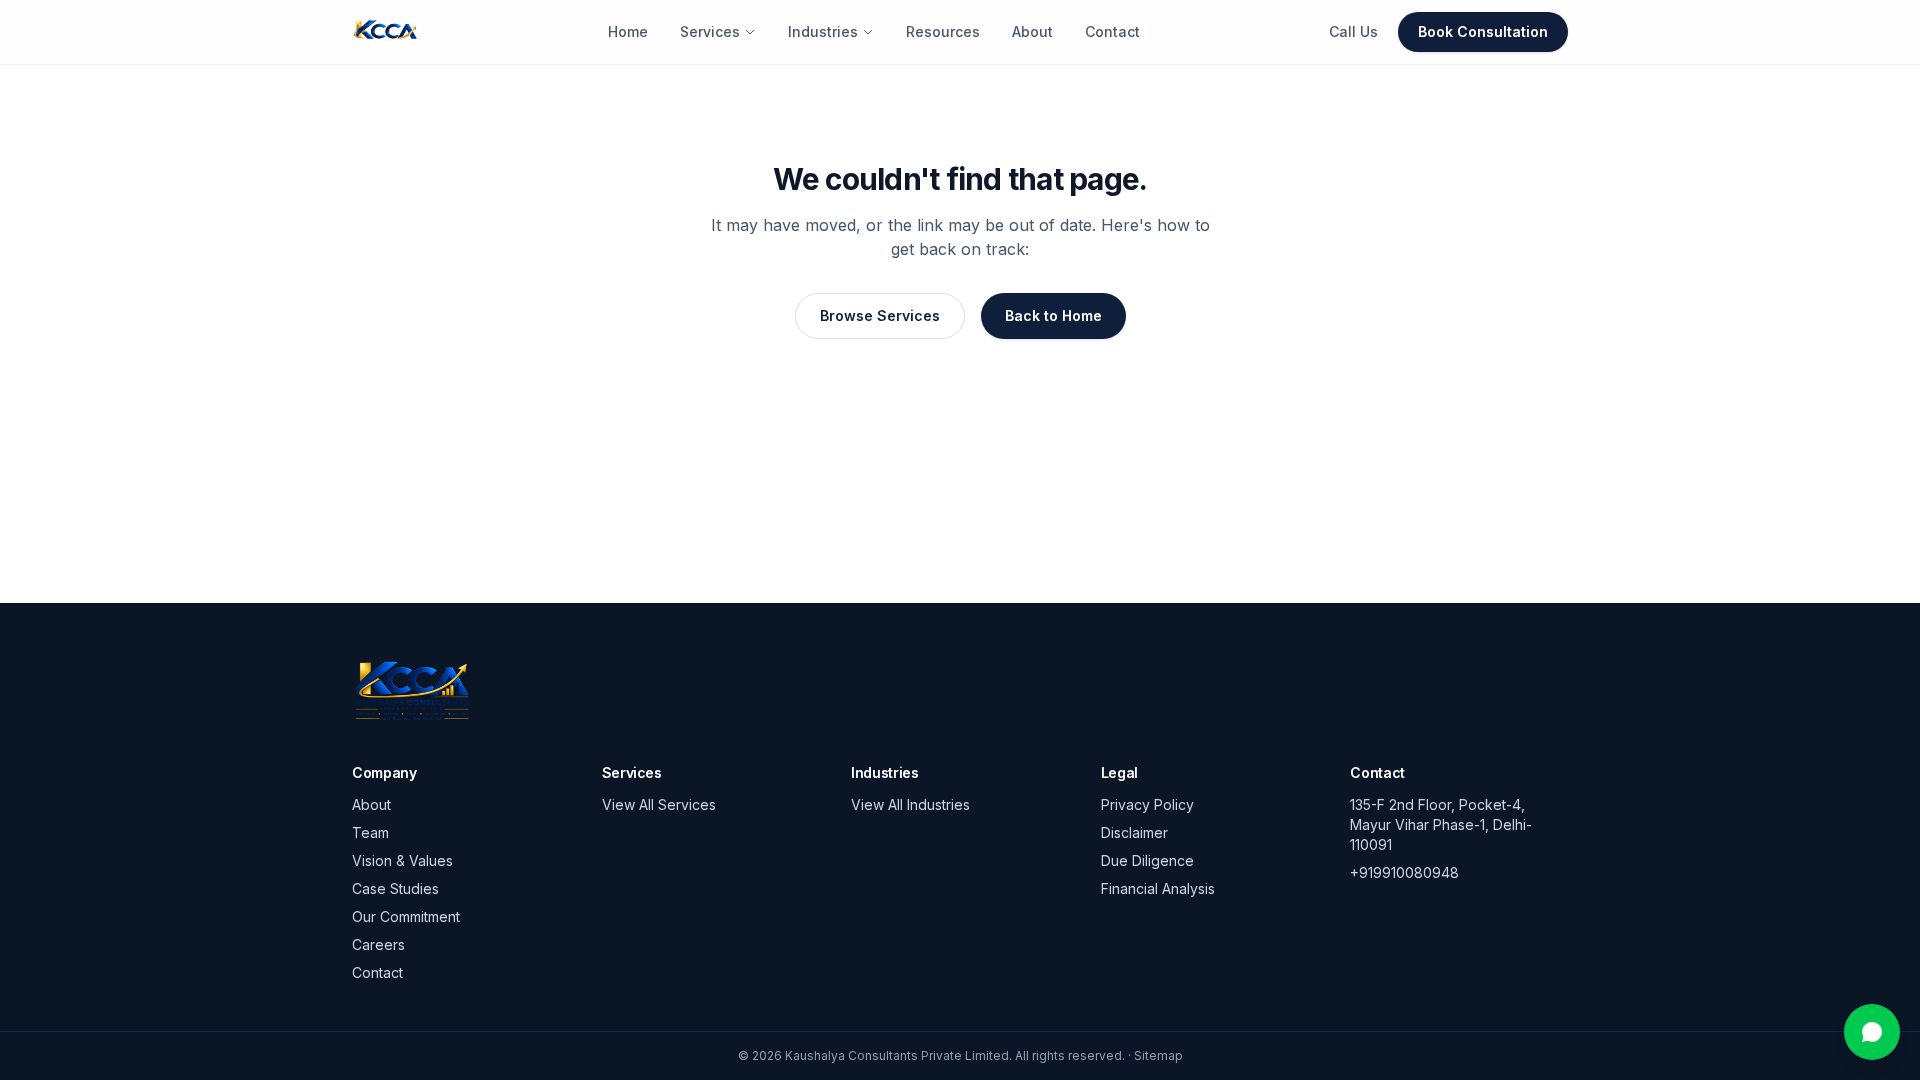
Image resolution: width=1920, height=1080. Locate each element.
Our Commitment (406, 916)
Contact (1112, 31)
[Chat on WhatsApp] (1872, 1032)
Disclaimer (1134, 832)
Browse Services (880, 315)
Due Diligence (1147, 860)
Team (370, 832)
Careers (378, 944)
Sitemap (1158, 1055)
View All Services (659, 804)
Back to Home (1053, 315)
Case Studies (395, 888)
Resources (943, 31)
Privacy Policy (1147, 804)
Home (628, 31)
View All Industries (910, 804)
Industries (823, 31)
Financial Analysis (1158, 888)
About (1032, 31)
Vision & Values (402, 860)
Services (710, 31)
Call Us (1353, 31)
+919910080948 (1404, 872)
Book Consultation (1483, 31)
